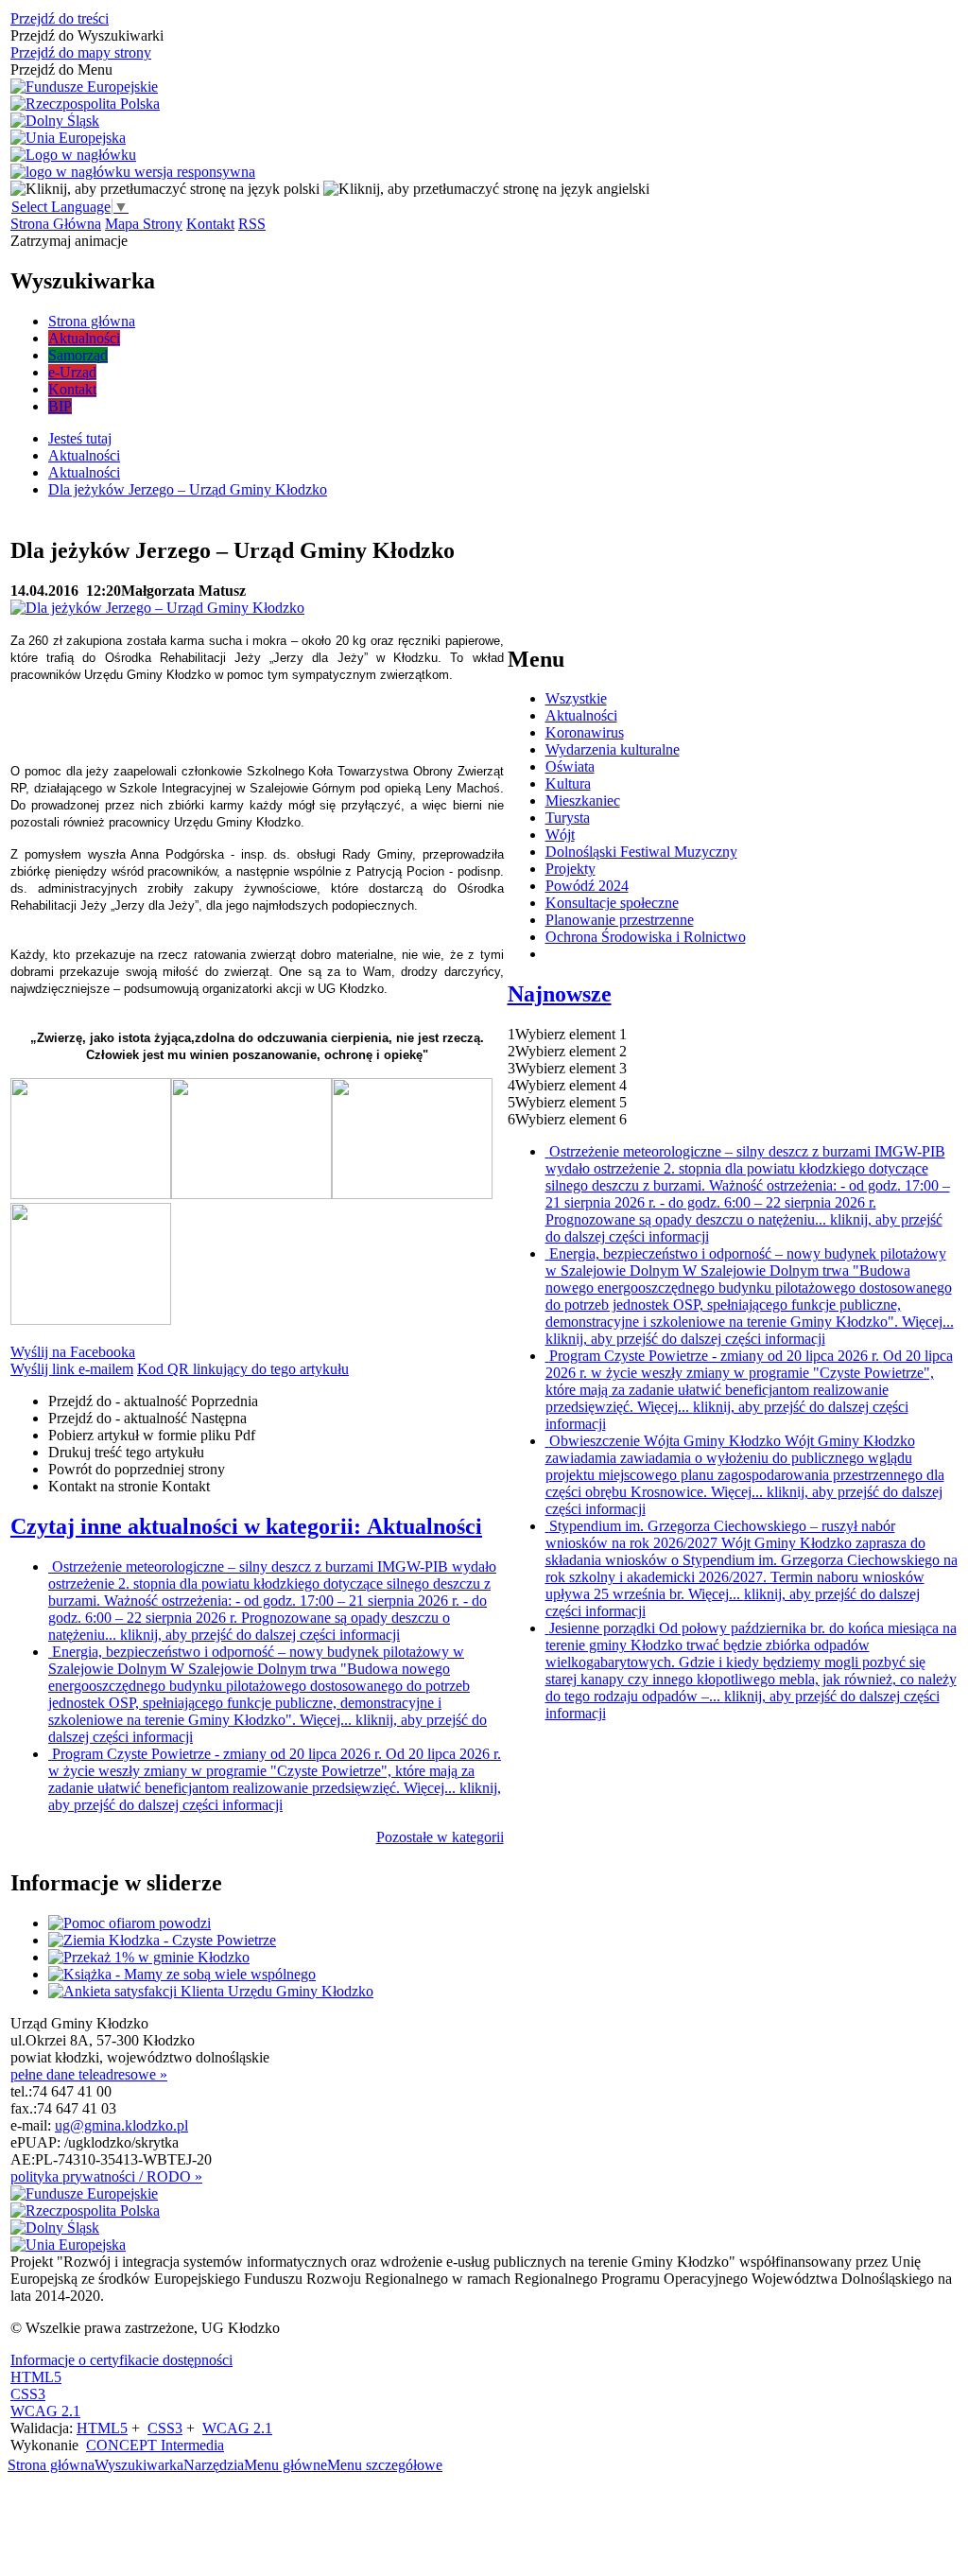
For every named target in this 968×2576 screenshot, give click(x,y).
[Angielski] (486, 189)
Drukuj (126, 1452)
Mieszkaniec (583, 801)
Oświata (570, 766)
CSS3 (28, 2394)
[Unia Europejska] (68, 138)
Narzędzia (214, 2465)
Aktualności (581, 715)
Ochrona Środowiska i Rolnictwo (646, 937)
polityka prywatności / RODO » (106, 2176)
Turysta (568, 818)
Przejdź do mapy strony (81, 52)
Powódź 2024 (587, 886)
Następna (147, 1418)
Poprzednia (153, 1401)
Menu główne (285, 2465)
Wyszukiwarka (139, 2465)
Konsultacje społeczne (612, 903)
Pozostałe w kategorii (440, 1837)
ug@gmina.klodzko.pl (121, 2125)
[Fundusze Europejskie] (84, 87)
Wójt (560, 835)
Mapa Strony (144, 224)
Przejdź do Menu (61, 70)
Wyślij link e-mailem (72, 1369)
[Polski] (165, 189)
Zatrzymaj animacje (69, 241)
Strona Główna (56, 224)
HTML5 (36, 2377)
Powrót (137, 1469)
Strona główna (51, 2465)
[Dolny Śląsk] (55, 121)
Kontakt (210, 224)
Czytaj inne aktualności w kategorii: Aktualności (246, 1526)
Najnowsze (560, 994)
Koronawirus (585, 732)
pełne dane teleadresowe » (89, 2074)
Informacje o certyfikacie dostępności (121, 2360)
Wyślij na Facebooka (73, 1352)
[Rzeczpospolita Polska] (85, 104)
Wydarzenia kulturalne (613, 749)
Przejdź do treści (60, 18)
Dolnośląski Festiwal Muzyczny (641, 852)
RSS (252, 224)
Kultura (568, 783)
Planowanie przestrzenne (620, 920)
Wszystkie (576, 698)
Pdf (152, 1435)
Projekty (570, 869)
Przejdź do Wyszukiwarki (87, 35)
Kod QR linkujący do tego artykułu (243, 1369)
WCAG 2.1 (45, 2411)
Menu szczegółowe (385, 2465)
